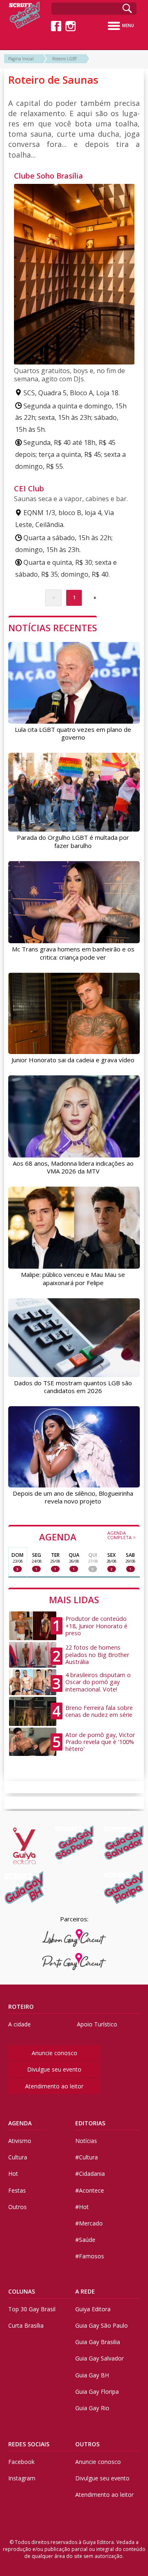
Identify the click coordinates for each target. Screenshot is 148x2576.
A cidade (20, 2024)
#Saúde (85, 2240)
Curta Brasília (26, 2325)
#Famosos (90, 2256)
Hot (13, 2174)
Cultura (18, 2157)
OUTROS (87, 2444)
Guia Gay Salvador (99, 2358)
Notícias (86, 2141)
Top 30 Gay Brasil (32, 2309)
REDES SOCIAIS (29, 2444)
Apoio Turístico (97, 2024)
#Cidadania (90, 2174)
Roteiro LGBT (65, 59)
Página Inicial (21, 59)
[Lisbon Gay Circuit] (74, 1938)
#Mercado (89, 2223)
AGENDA (87, 1536)
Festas (17, 2190)
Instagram (22, 2478)
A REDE (85, 2291)
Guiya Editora (93, 2309)
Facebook (21, 2462)
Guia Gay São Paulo (102, 2325)
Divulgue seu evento (54, 2069)
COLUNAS (22, 2291)
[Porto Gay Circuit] (74, 1962)
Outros (17, 2207)
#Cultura (87, 2157)
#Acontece (90, 2190)
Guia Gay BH (92, 2375)
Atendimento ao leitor (54, 2086)
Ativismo (20, 2141)
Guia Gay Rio (92, 2408)
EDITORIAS (90, 2123)
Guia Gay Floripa (97, 2392)
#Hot (82, 2207)
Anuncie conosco (54, 2053)
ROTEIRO (21, 2006)
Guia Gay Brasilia (98, 2342)
